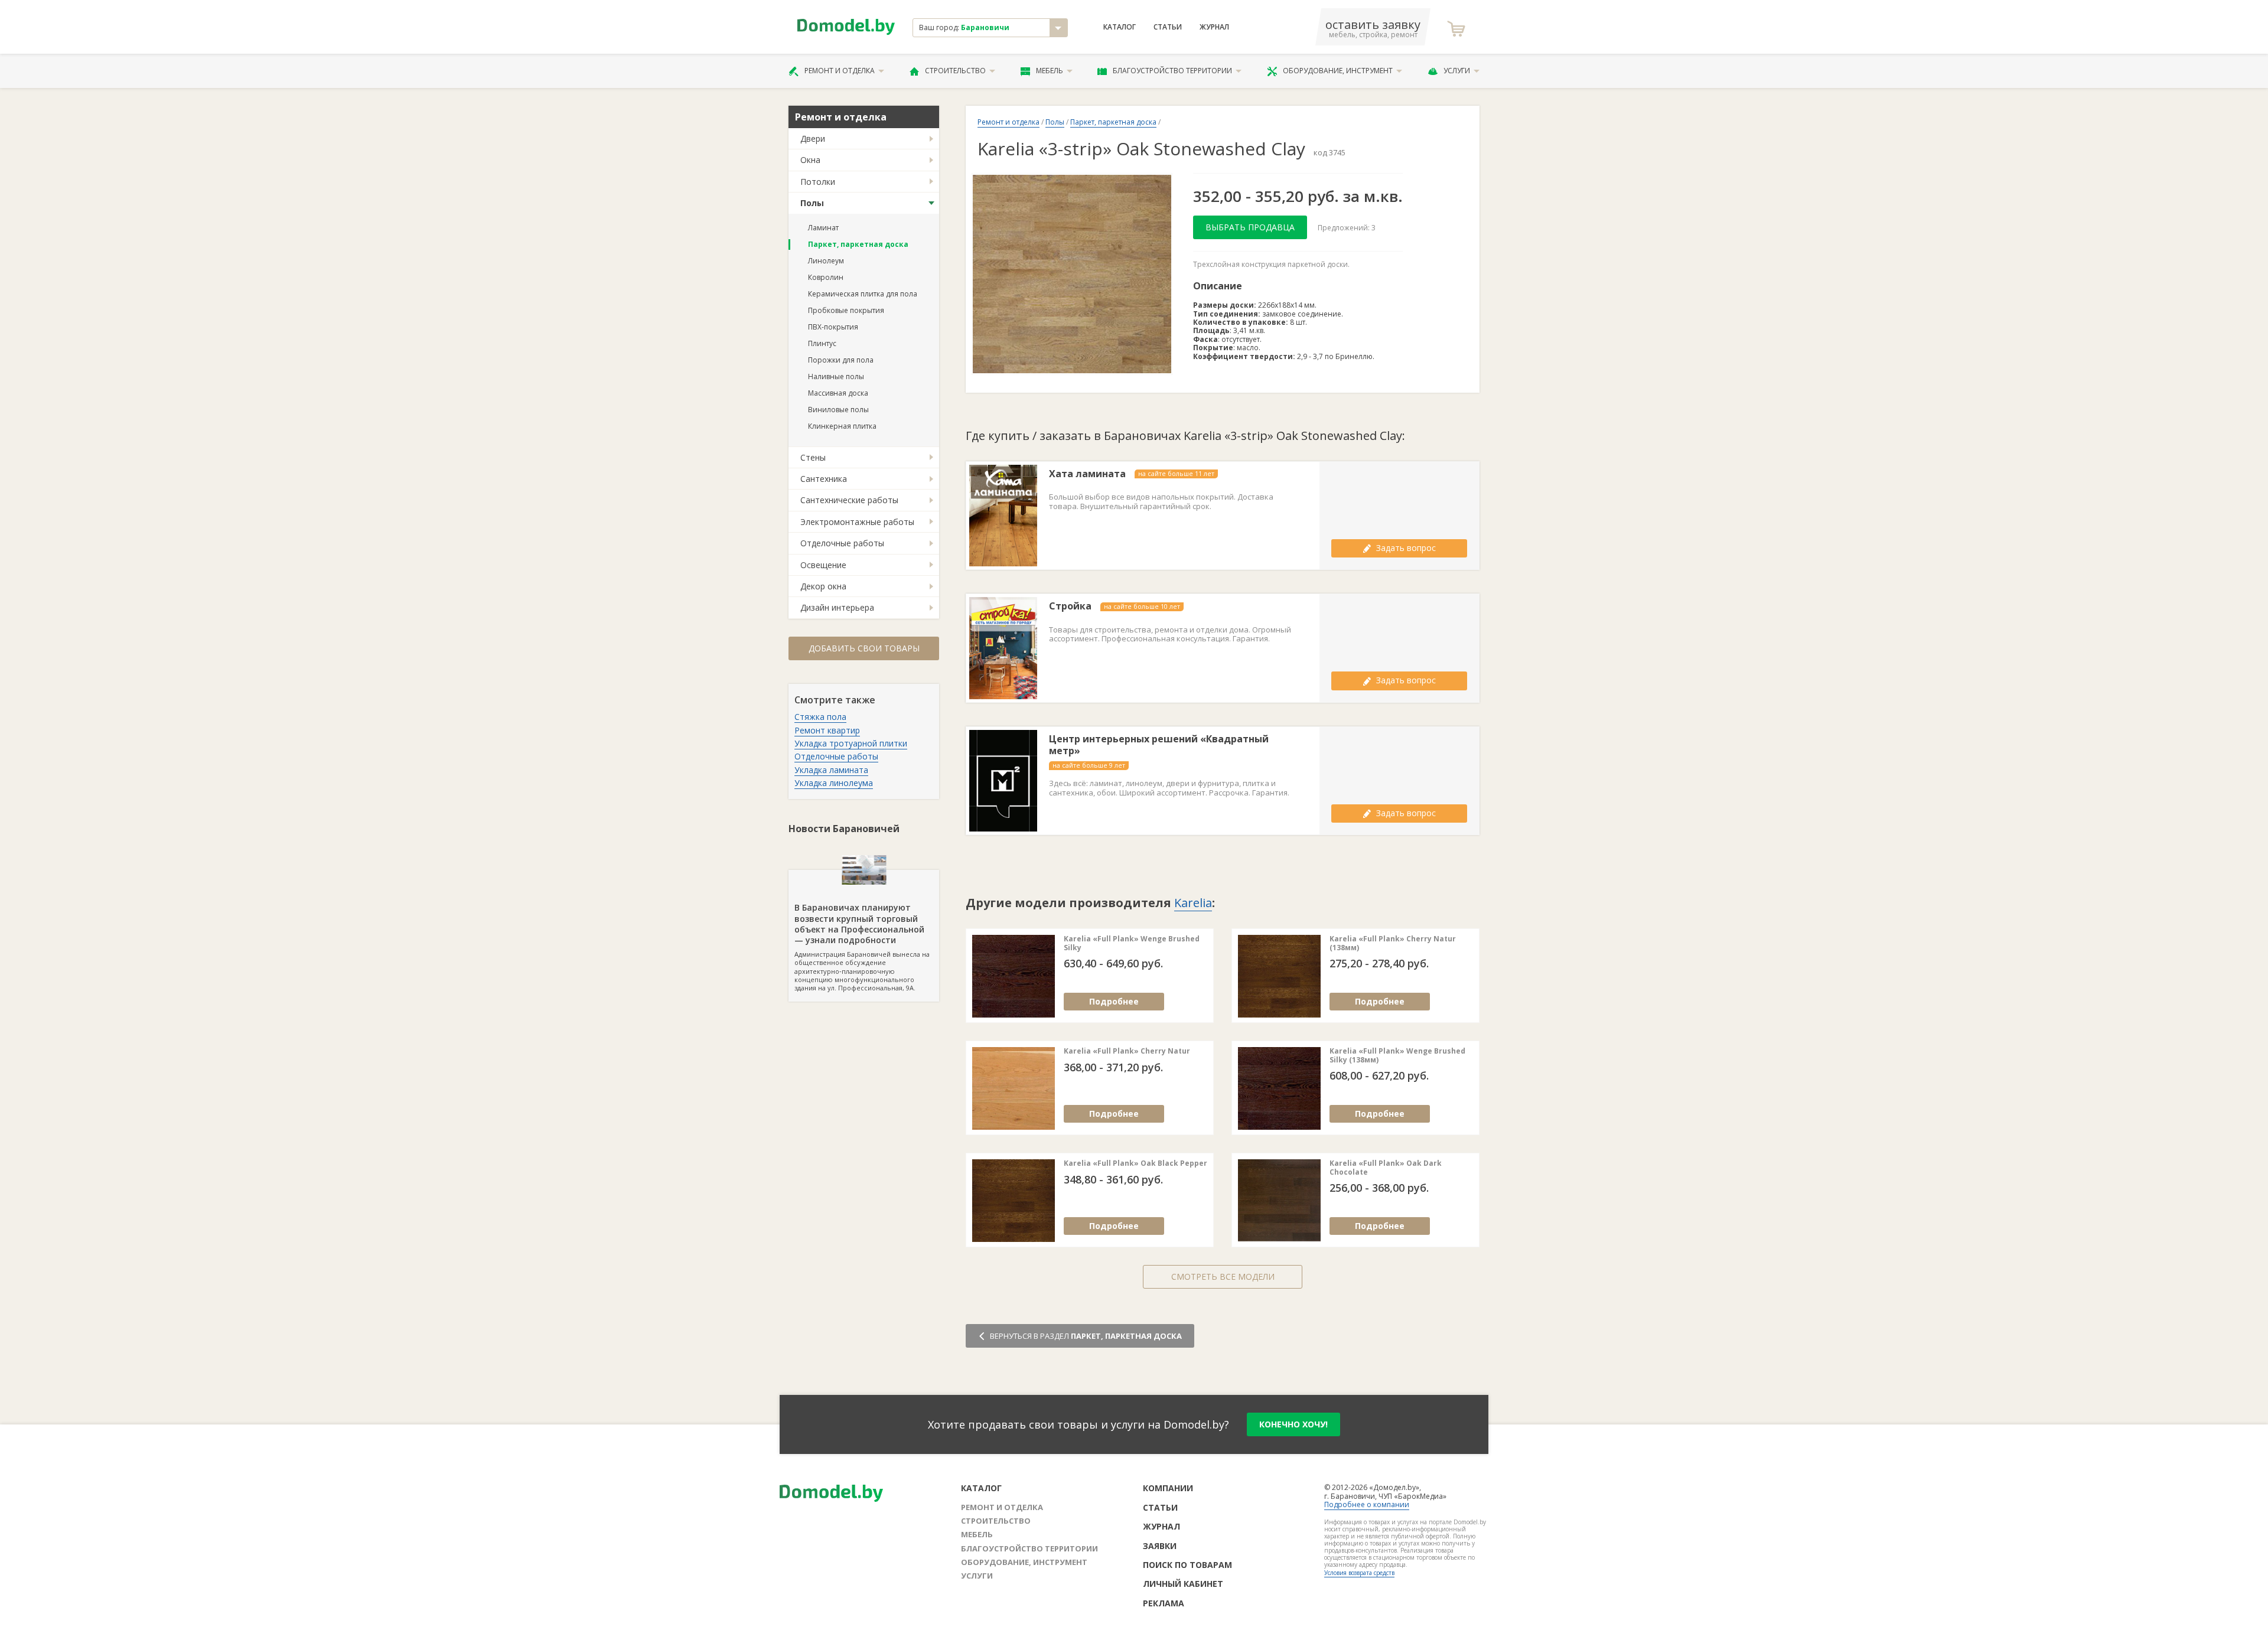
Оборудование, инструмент (1338, 71)
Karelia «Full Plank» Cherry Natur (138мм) (1393, 943)
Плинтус (822, 343)
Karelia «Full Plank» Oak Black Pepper (1135, 1163)
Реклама (1164, 1603)
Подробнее (1114, 1001)
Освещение (823, 565)
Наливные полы (836, 376)
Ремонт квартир (827, 730)
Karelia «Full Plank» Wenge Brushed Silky (1132, 943)
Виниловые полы (838, 410)
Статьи (1168, 27)
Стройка (1070, 606)
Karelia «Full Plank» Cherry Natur (1127, 1051)
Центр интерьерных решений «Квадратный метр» (1159, 745)
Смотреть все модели (1223, 1277)
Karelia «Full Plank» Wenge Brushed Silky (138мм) (1397, 1056)
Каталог (1120, 27)
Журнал (1214, 27)
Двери (813, 138)
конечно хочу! (1293, 1424)
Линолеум (826, 261)
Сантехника (824, 479)
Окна (810, 160)
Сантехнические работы (849, 500)
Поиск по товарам (1187, 1565)
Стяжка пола (820, 717)
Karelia (1193, 903)
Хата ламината (1087, 474)
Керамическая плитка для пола (863, 294)
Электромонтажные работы (857, 522)
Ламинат (823, 228)
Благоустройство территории (1172, 71)
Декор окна (823, 586)
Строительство (955, 71)
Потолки (818, 182)
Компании (1168, 1488)
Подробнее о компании (1367, 1504)
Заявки (1160, 1546)
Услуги (1457, 71)
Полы (812, 203)
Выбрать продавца (1250, 227)
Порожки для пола (841, 360)
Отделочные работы (842, 543)
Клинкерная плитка (842, 426)
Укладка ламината (831, 770)
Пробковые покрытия (846, 310)
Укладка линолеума (834, 783)
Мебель (1050, 71)
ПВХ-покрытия (833, 327)
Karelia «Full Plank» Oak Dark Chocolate (1386, 1168)
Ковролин (826, 277)
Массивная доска (838, 393)
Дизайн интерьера (837, 607)
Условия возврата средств (1359, 1573)
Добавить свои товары (864, 648)
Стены (813, 457)
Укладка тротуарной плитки (851, 743)
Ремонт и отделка (840, 71)
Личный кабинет (1183, 1584)
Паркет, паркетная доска (858, 244)
